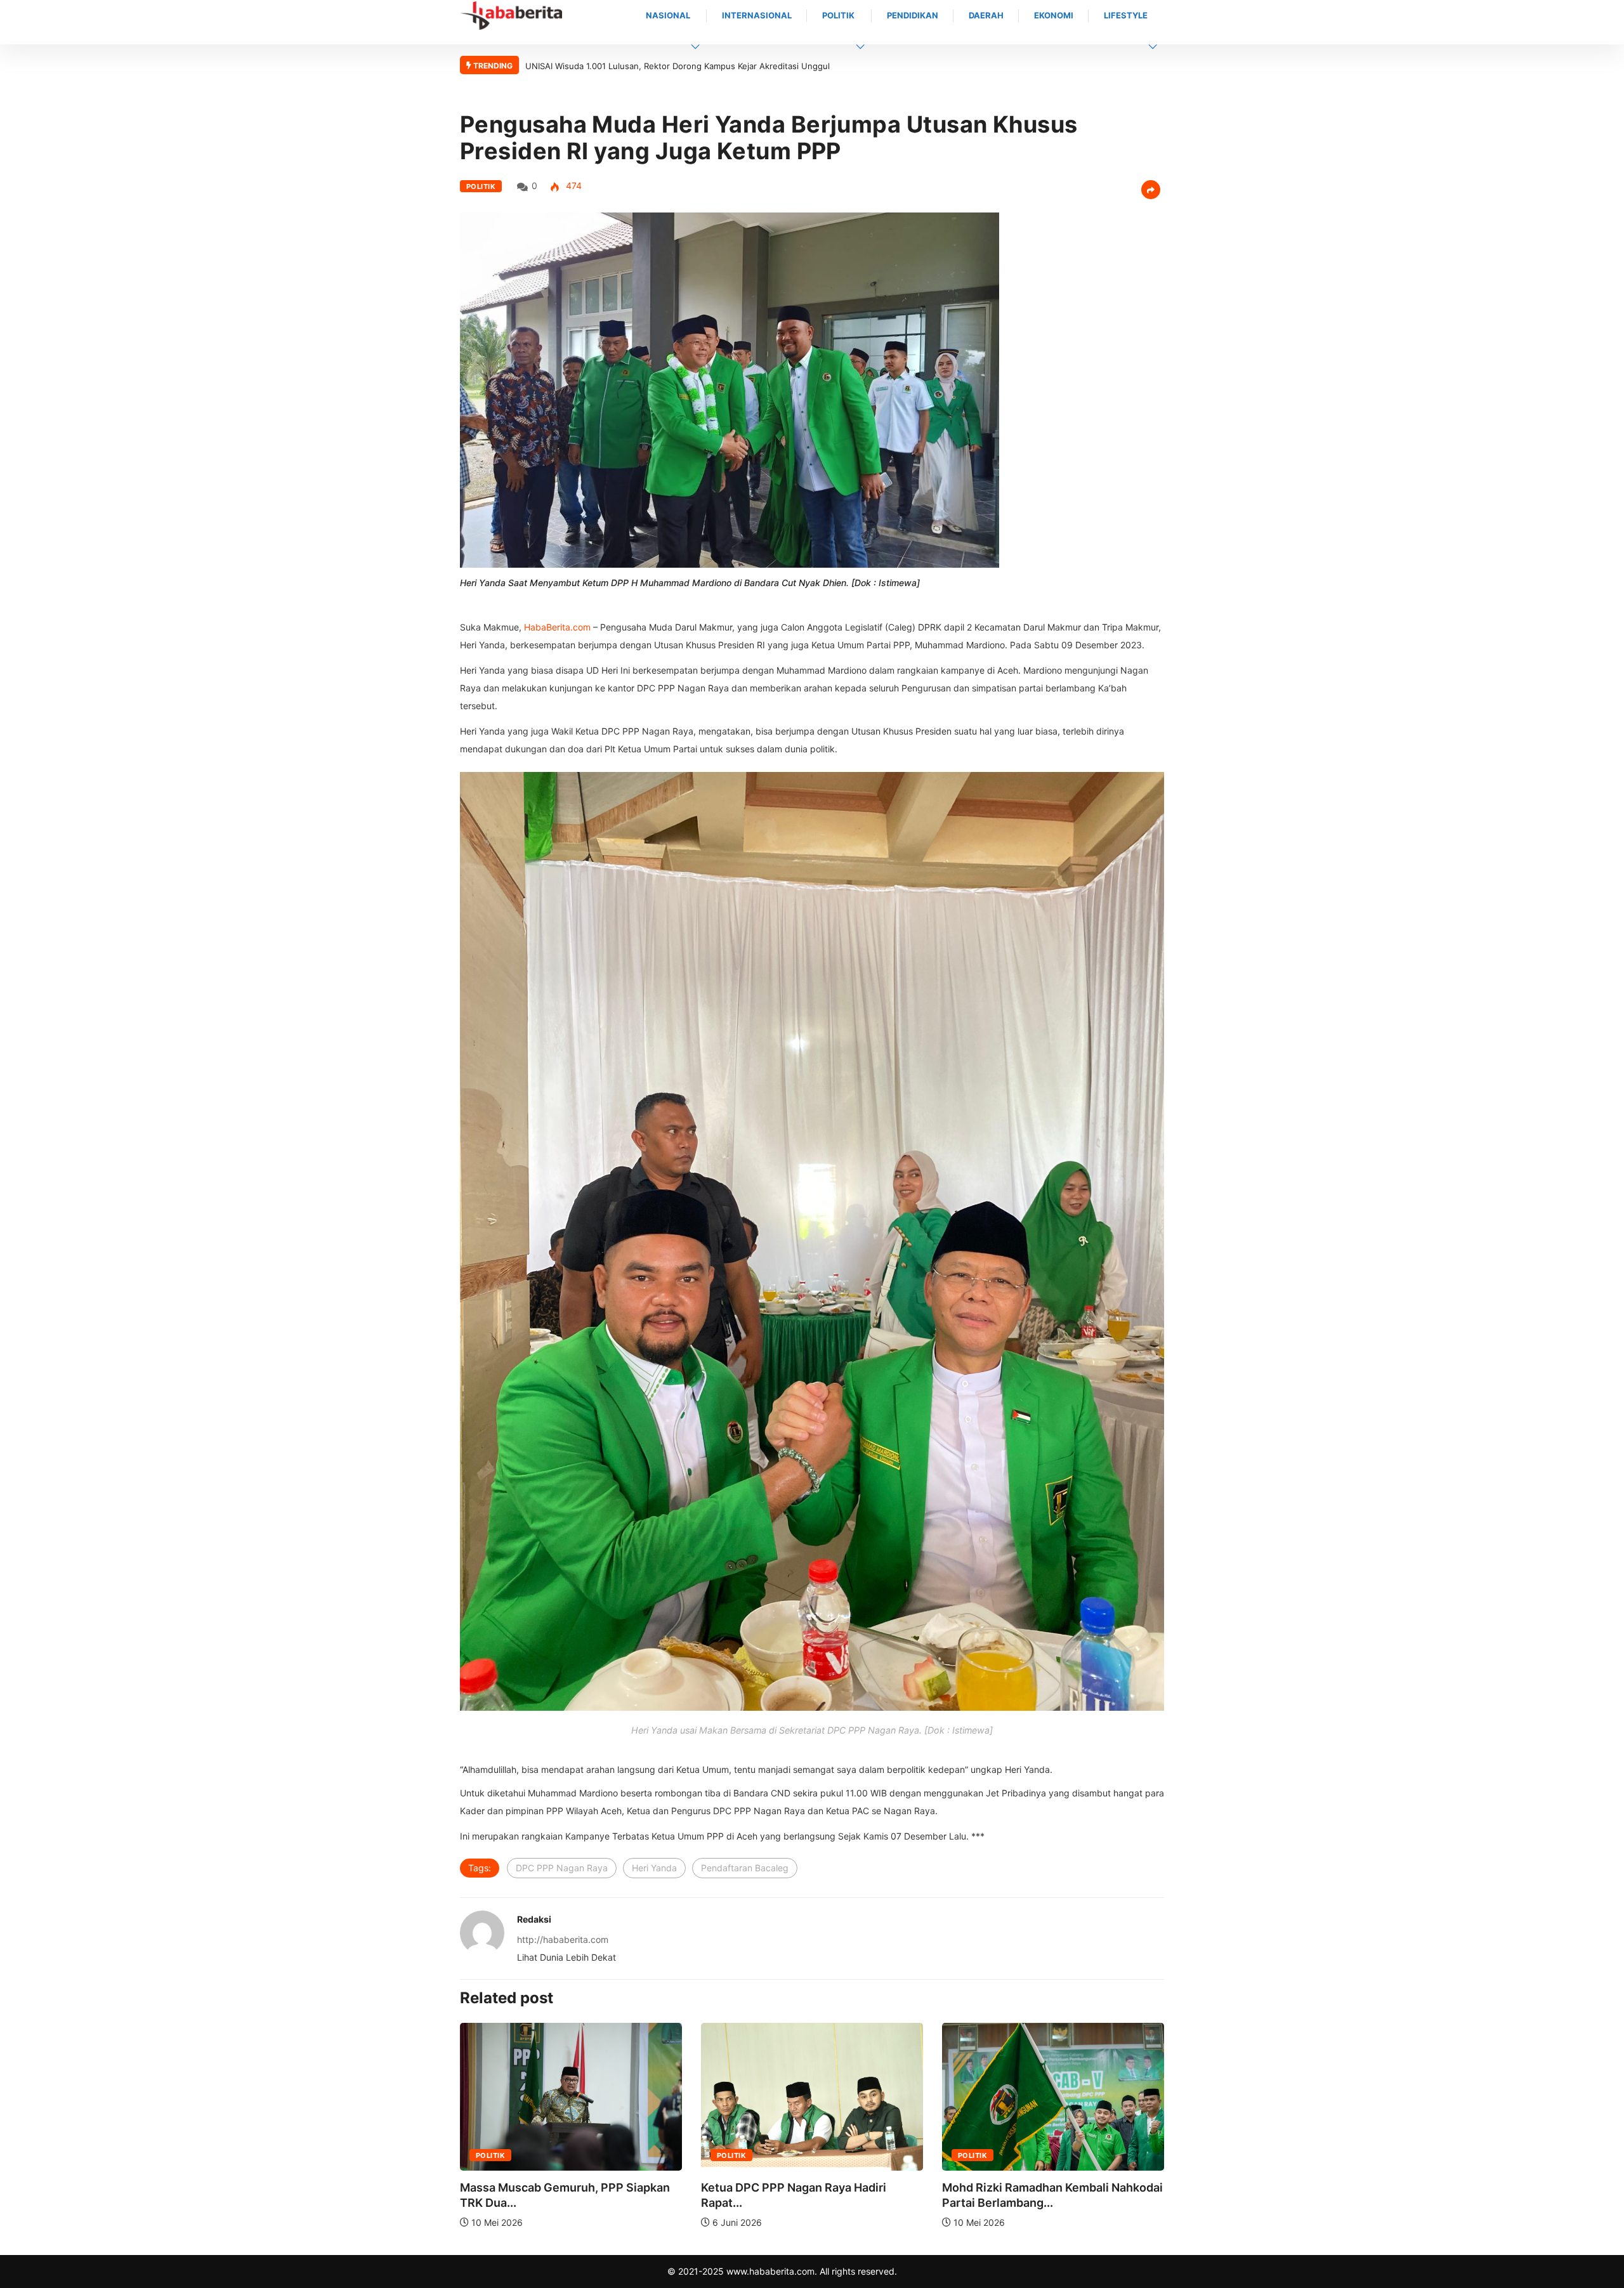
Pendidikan (913, 15)
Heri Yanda (654, 1868)
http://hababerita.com (563, 1939)
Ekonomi (1054, 15)
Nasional (668, 15)
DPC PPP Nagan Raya (562, 1868)
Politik (838, 15)
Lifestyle (1126, 15)
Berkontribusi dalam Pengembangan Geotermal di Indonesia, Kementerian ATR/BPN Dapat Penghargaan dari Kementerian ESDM (777, 66)
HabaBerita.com (557, 627)
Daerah (986, 15)
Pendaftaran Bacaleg (745, 1868)
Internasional (757, 15)
